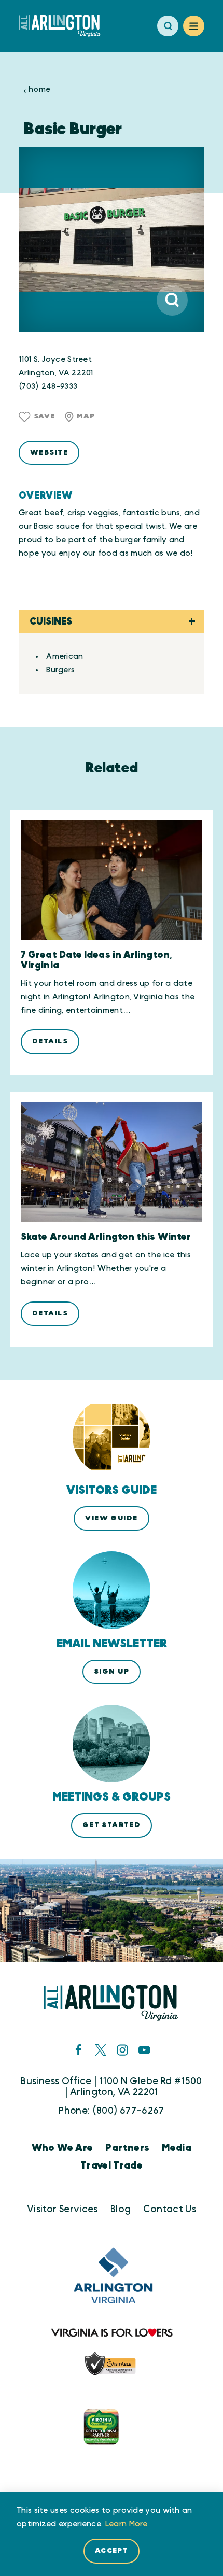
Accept (112, 2551)
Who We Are (62, 2148)
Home (39, 90)
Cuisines (51, 622)
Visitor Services (62, 2209)
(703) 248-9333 (48, 386)
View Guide (111, 1518)
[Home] (64, 26)
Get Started (112, 1825)
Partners (127, 2148)
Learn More (127, 2524)
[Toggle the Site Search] (168, 26)
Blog (121, 2209)
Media (177, 2148)
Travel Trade (112, 2166)
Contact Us (170, 2209)
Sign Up (112, 1672)
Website (49, 452)
